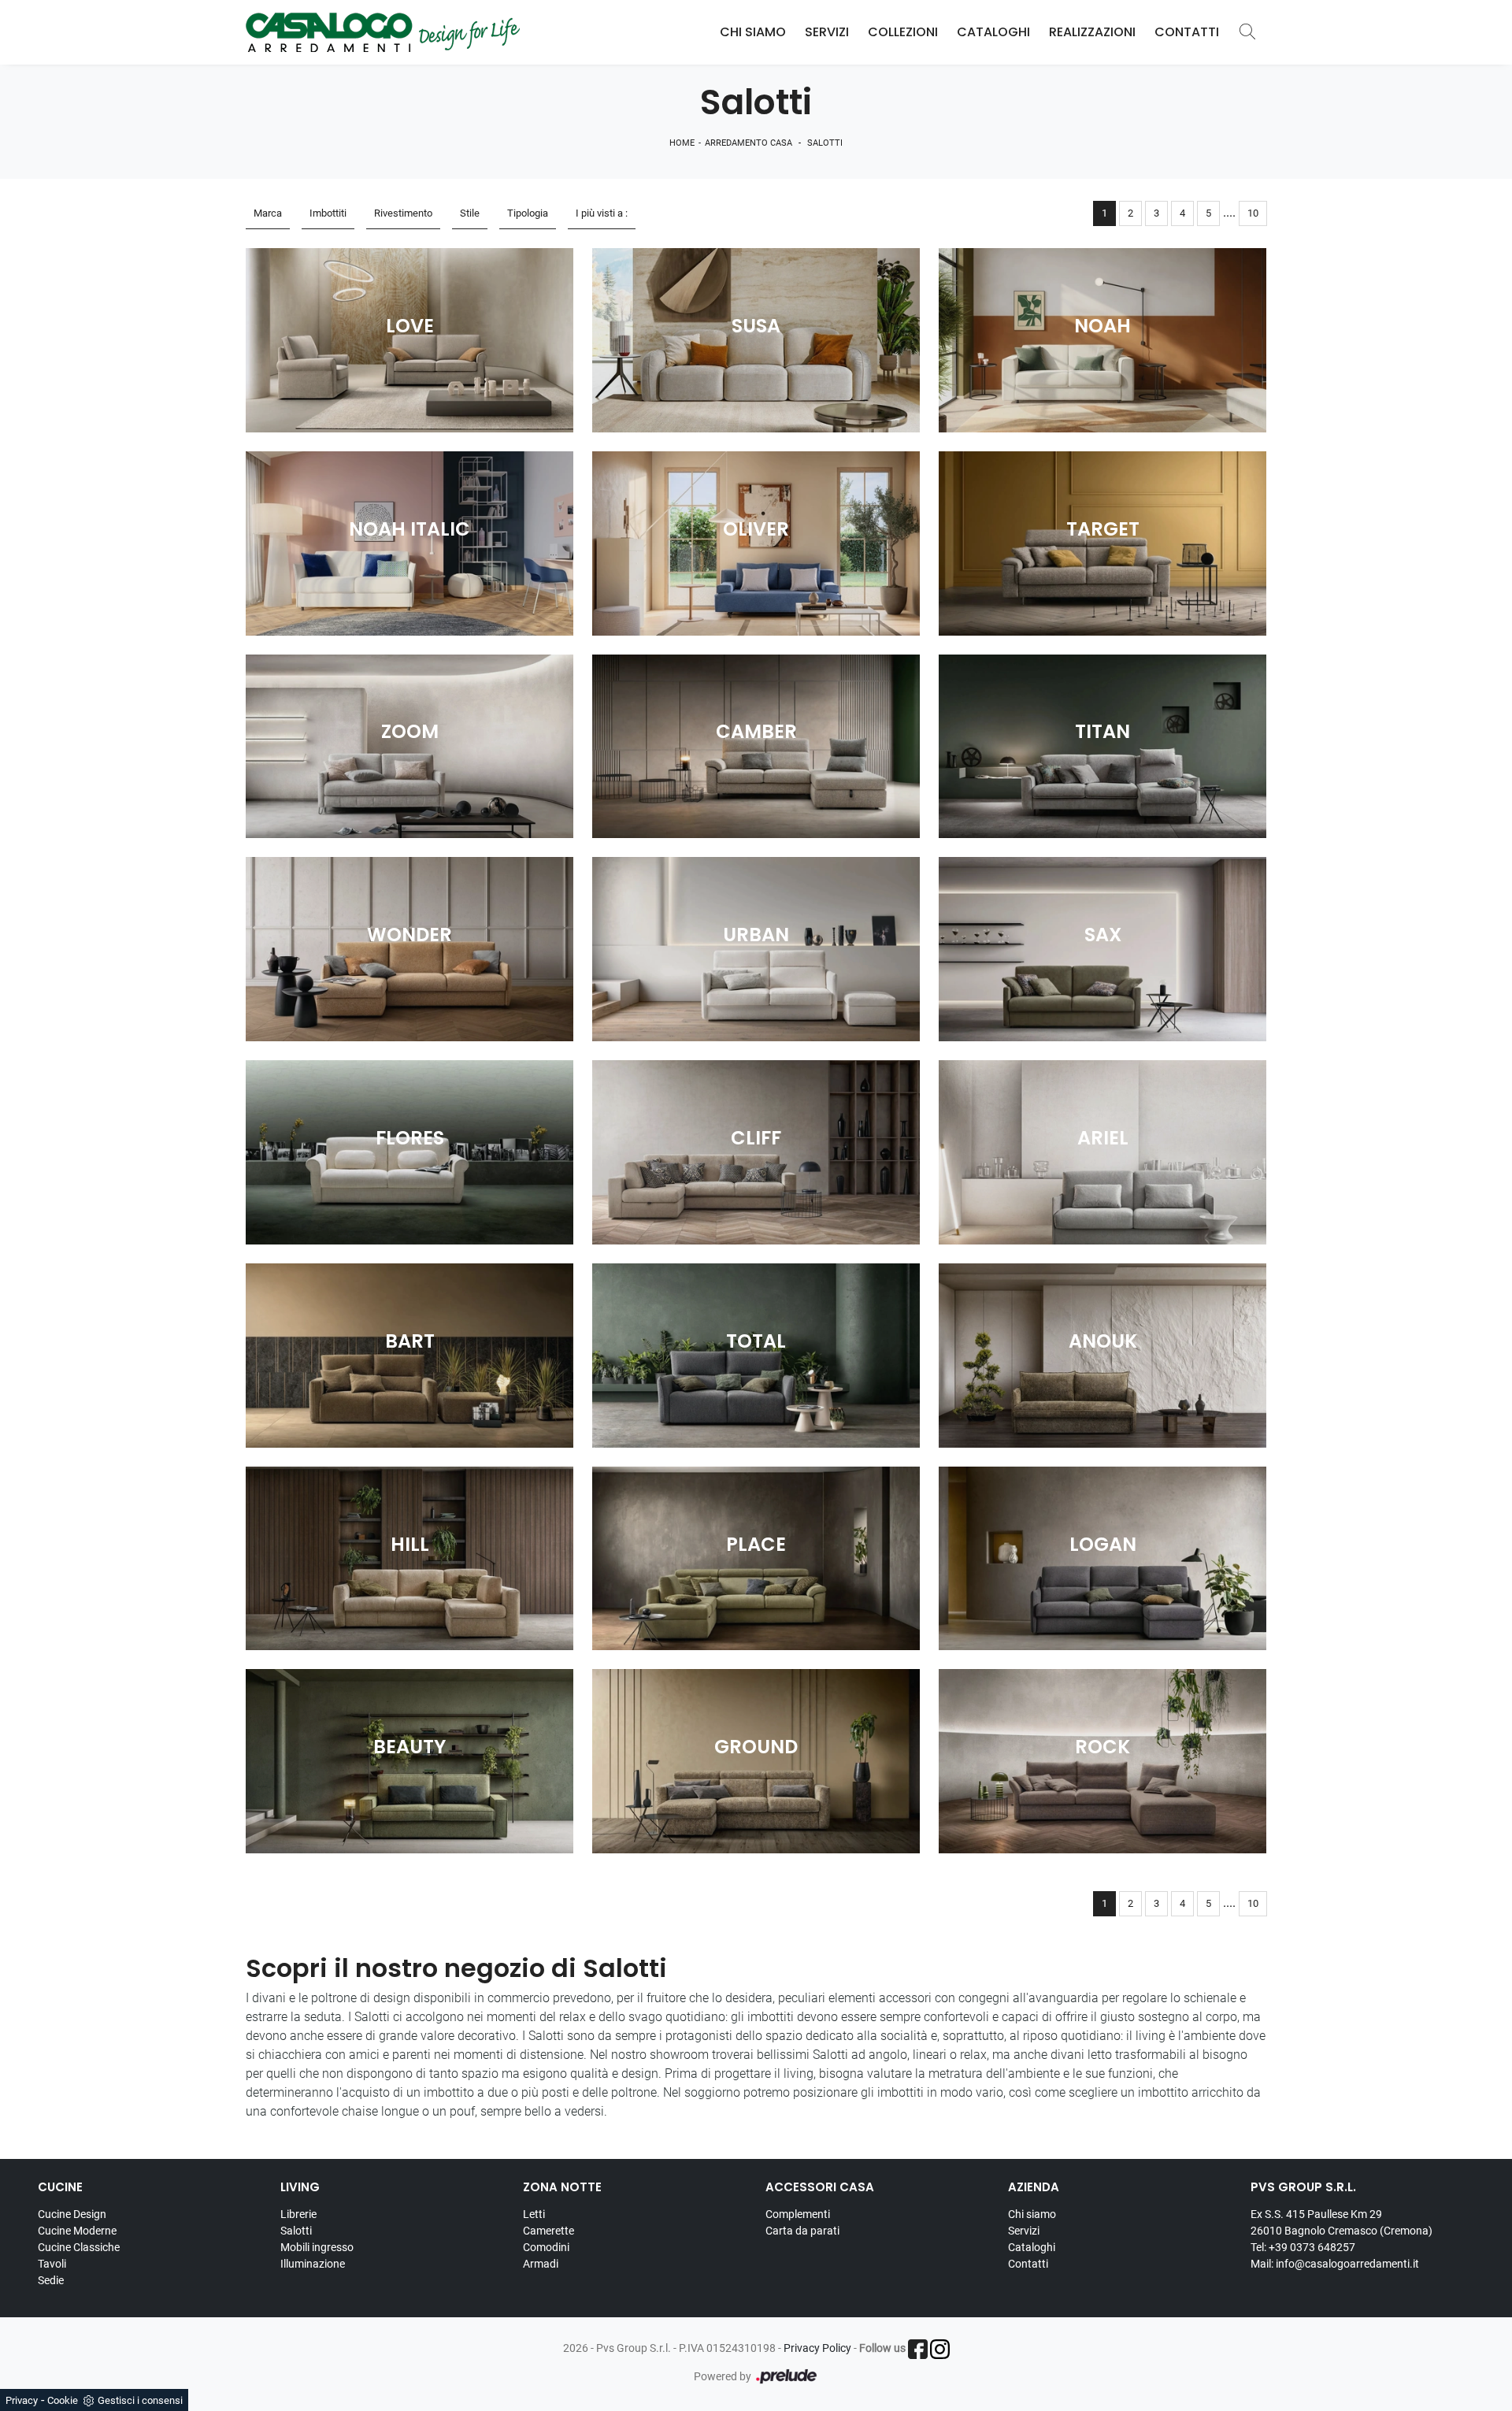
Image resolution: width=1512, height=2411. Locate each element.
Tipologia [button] (528, 213)
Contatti (1187, 32)
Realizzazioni (1092, 32)
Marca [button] (268, 213)
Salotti (825, 143)
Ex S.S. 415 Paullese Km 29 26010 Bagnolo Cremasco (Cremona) (1342, 2222)
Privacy (22, 2400)
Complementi (798, 2214)
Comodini (546, 2247)
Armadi (541, 2264)
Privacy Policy (817, 2348)
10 (1253, 213)
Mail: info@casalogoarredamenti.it (1335, 2264)
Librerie (298, 2214)
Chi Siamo (753, 32)
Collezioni (903, 32)
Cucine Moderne (77, 2231)
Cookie (63, 2400)
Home (682, 143)
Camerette (548, 2231)
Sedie (51, 2280)
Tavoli (52, 2264)
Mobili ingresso (317, 2247)
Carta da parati (802, 2231)
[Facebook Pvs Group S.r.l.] (918, 2349)
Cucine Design (72, 2214)
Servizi (827, 32)
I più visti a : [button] (602, 213)
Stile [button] (470, 213)
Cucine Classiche (79, 2247)
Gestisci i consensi (140, 2400)
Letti (534, 2214)
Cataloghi (993, 32)
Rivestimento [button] (403, 213)
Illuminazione (313, 2264)
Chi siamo (1032, 2214)
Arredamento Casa (749, 143)
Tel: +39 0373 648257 (1303, 2247)
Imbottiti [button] (328, 213)
